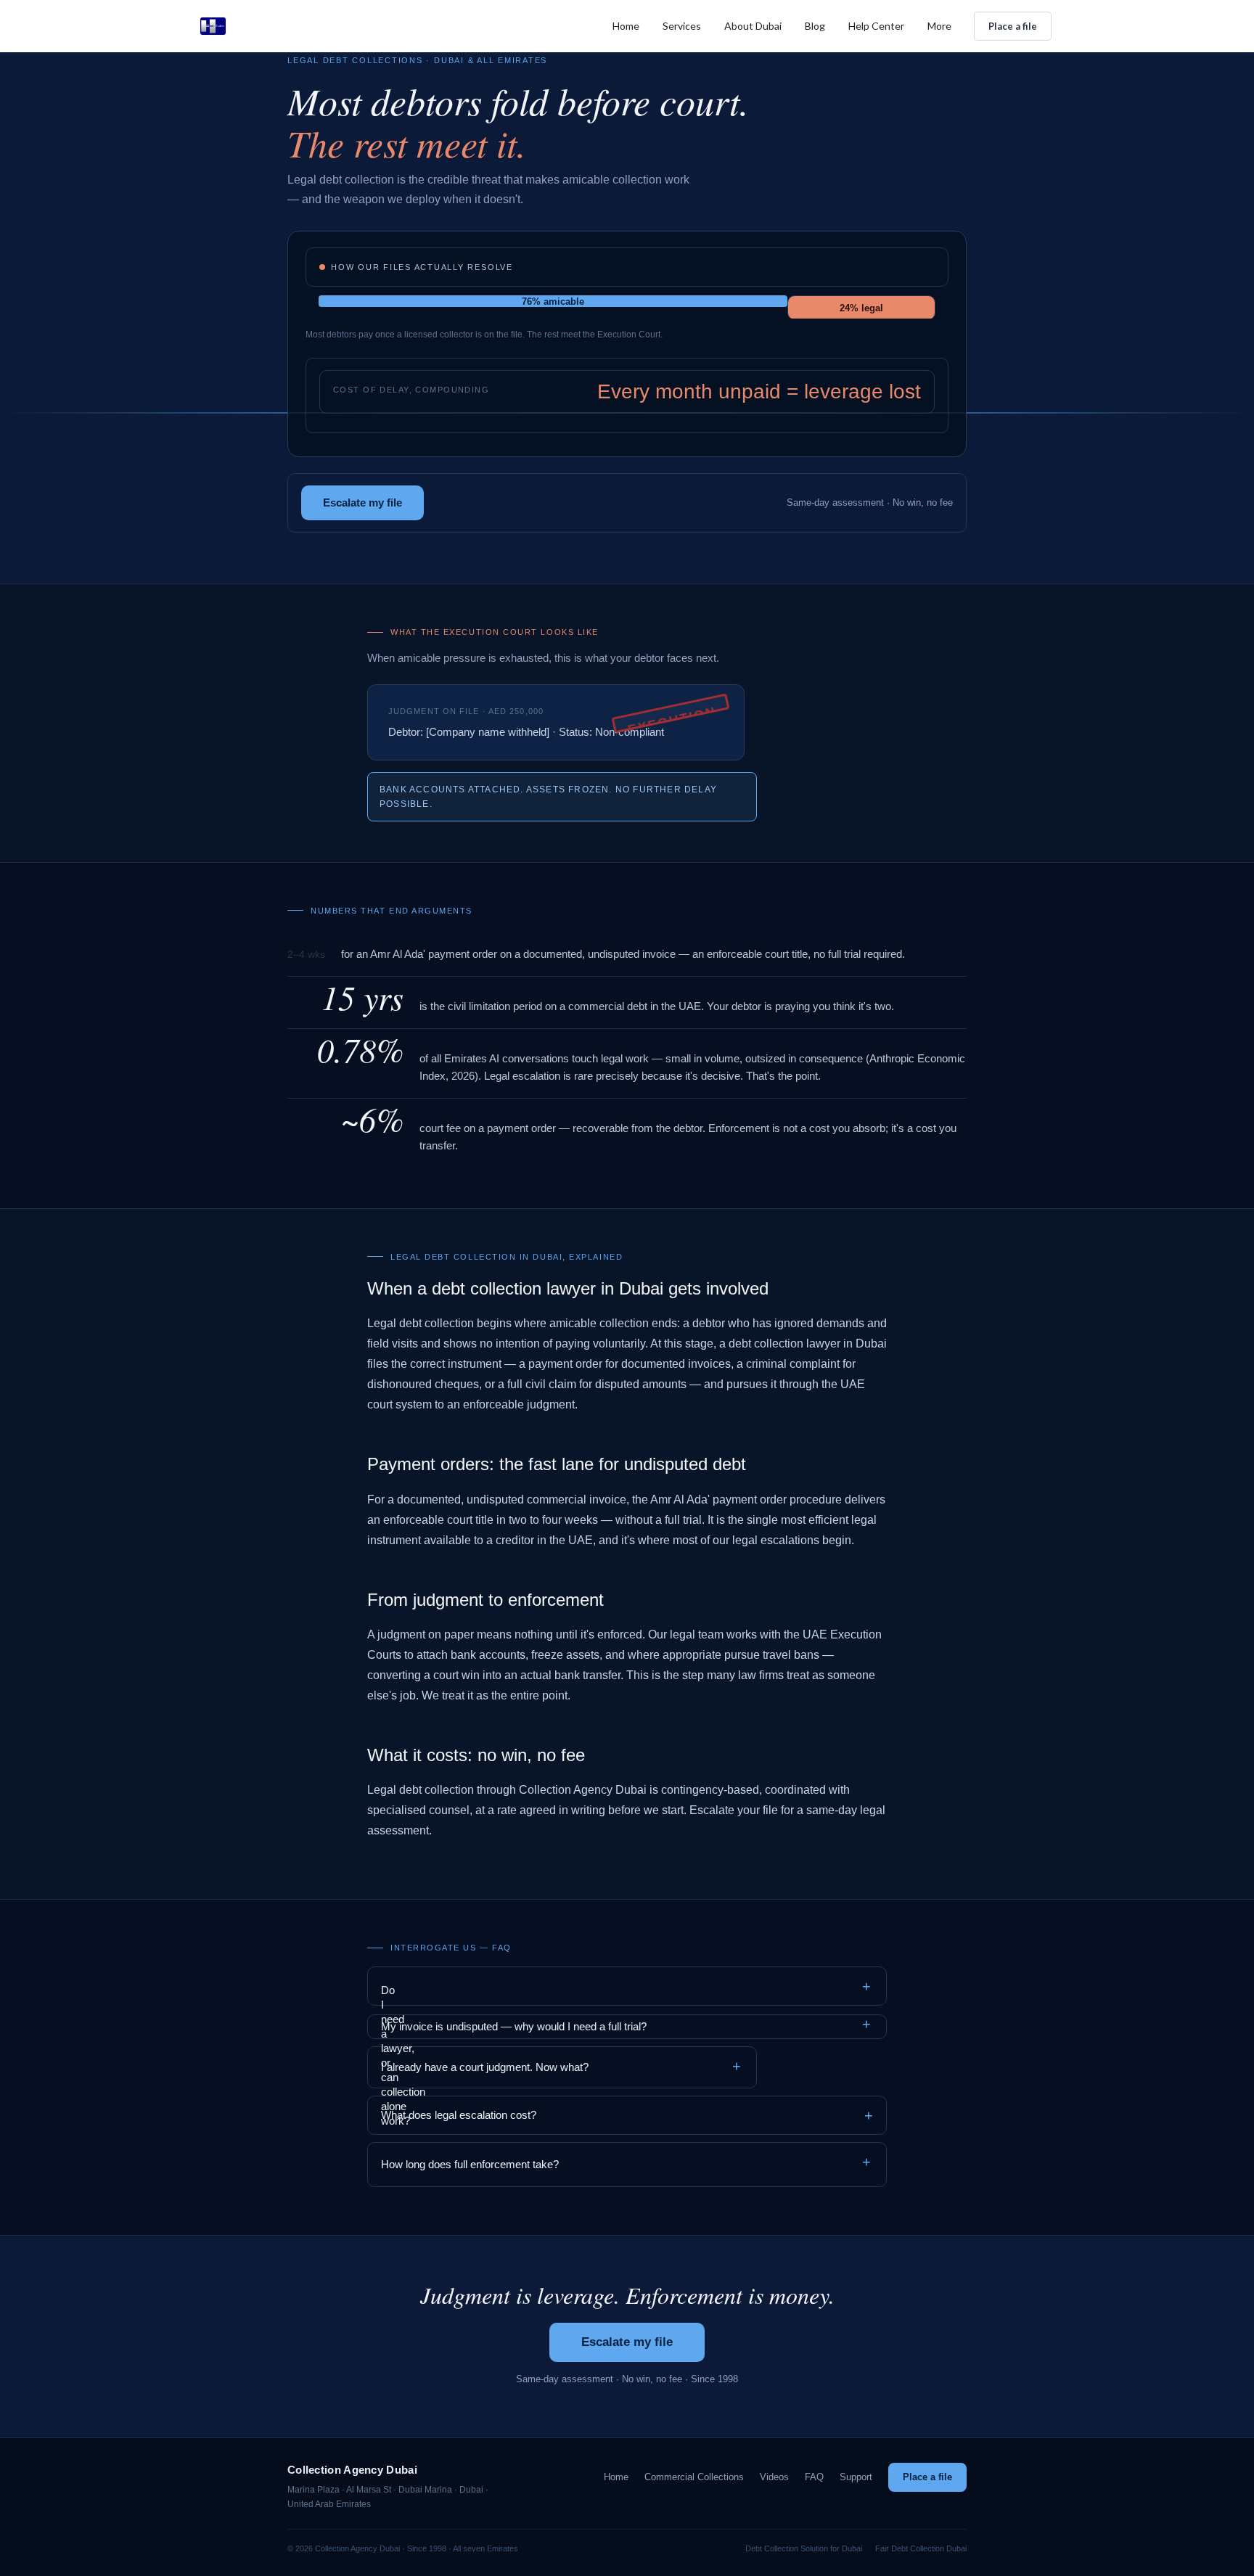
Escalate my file (362, 503)
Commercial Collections (694, 2477)
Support (856, 2477)
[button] (682, 26)
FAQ (814, 2477)
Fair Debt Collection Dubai (921, 2548)
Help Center (876, 26)
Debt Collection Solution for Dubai (804, 2548)
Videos (774, 2477)
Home (626, 26)
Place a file (1013, 26)
